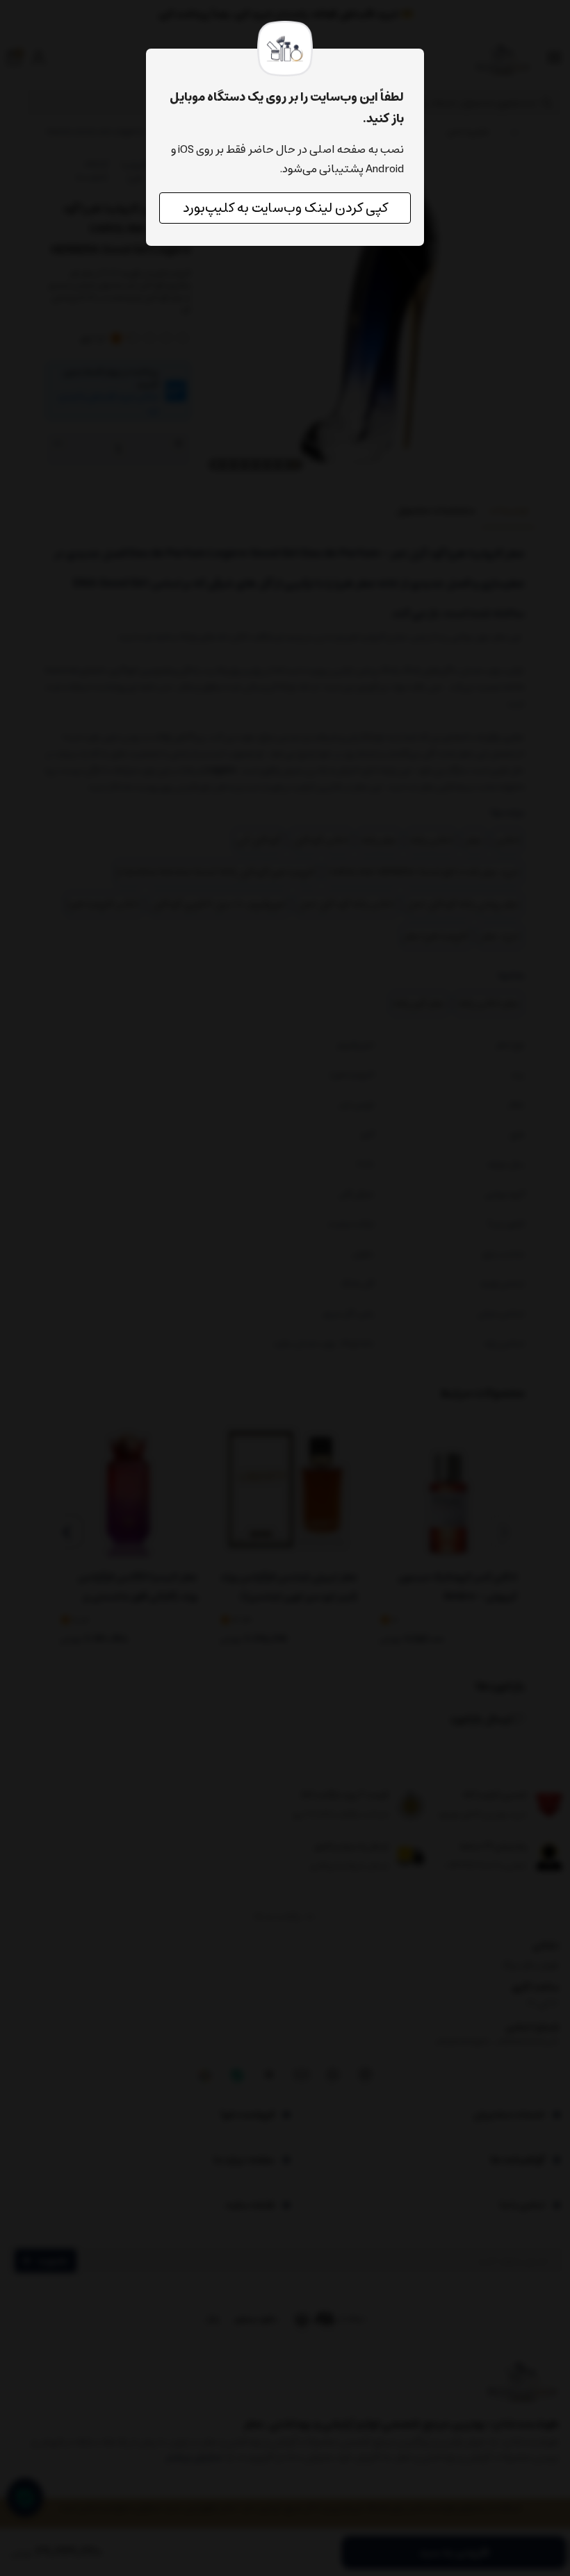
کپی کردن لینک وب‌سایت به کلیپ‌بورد (285, 208)
